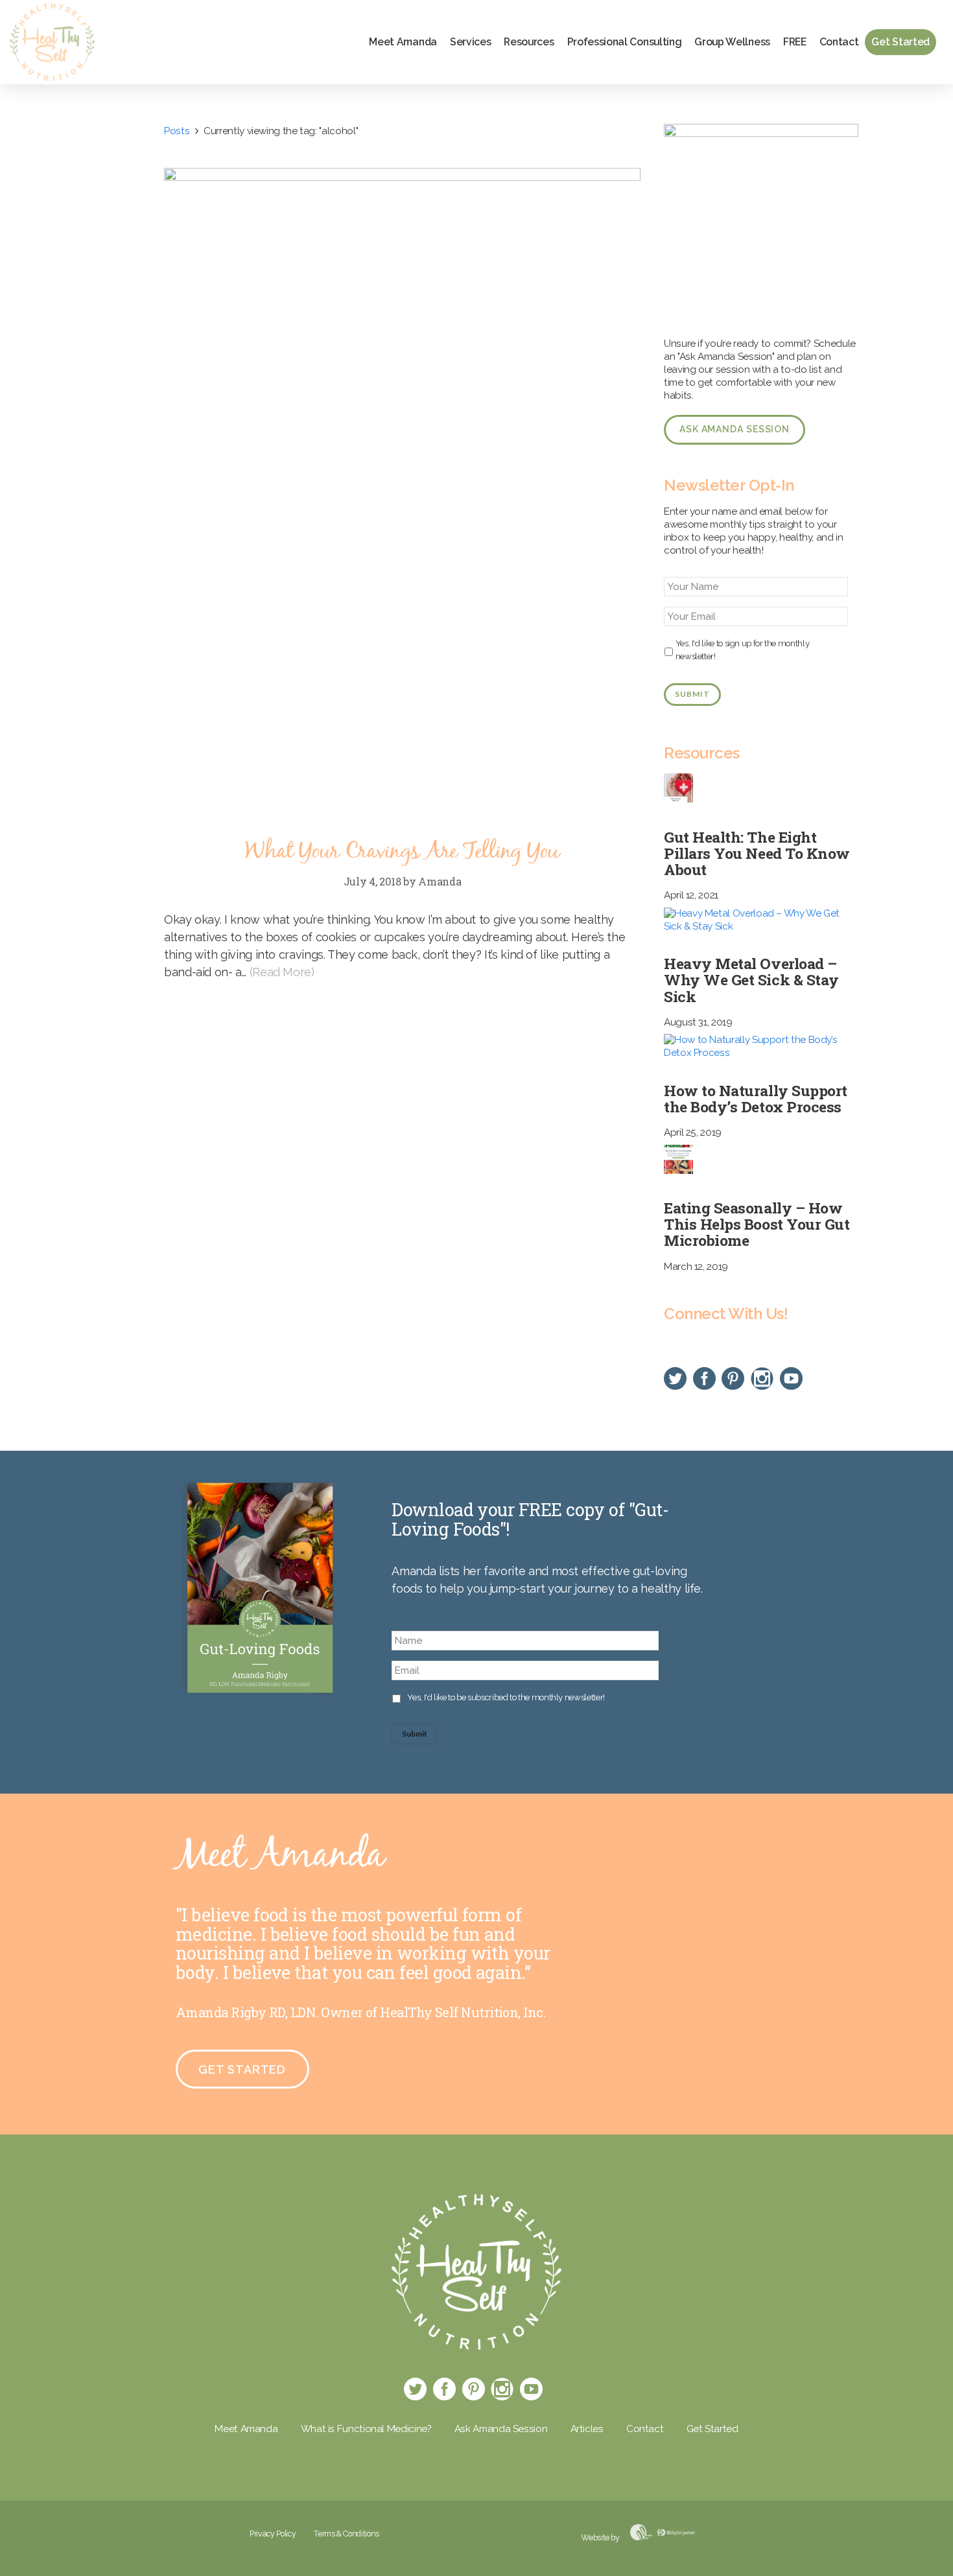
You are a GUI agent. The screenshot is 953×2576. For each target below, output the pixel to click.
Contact (839, 42)
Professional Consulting (625, 42)
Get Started (900, 42)
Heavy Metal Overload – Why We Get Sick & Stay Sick (751, 979)
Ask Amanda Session (735, 429)
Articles (587, 2429)
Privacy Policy (273, 2534)
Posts (177, 131)
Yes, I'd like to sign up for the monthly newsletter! (743, 650)
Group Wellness (732, 42)
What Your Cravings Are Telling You (402, 852)
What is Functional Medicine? (366, 2429)
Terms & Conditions (347, 2534)
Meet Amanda (403, 42)
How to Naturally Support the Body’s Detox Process (756, 1098)
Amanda (440, 881)
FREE (795, 42)
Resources (529, 42)
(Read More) (282, 972)
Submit (692, 694)
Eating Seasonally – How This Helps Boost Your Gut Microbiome (757, 1224)
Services (470, 42)
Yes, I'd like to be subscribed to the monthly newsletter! (506, 1697)
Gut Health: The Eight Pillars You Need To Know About (757, 853)
